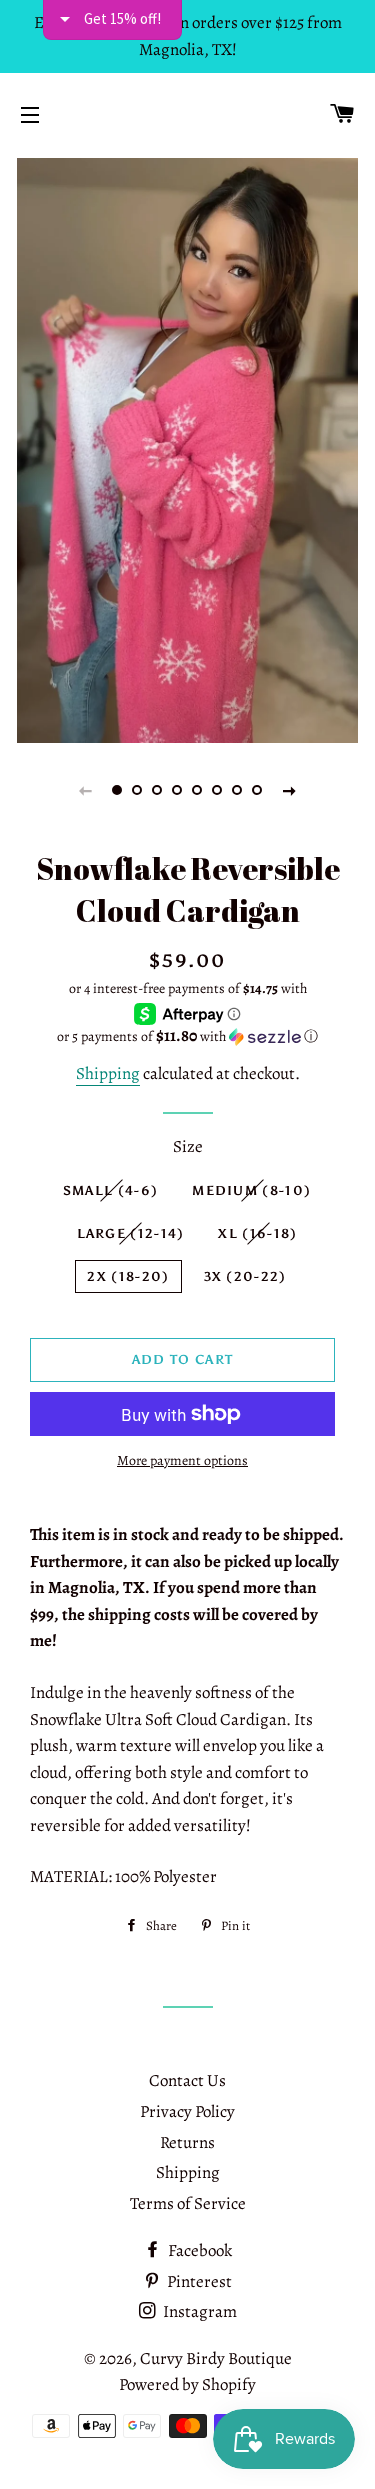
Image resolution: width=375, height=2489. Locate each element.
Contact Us (187, 2080)
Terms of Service (188, 2203)
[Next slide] (290, 790)
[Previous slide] (86, 790)
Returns (187, 2142)
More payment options (182, 1460)
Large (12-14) (131, 1233)
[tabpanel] (187, 448)
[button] (187, 1036)
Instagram (198, 2311)
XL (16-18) (257, 1233)
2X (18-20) (128, 1276)
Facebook (198, 2250)
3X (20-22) (245, 1276)
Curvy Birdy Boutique (216, 2358)
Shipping (108, 1073)
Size (188, 1146)
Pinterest (198, 2281)
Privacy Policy (187, 2111)
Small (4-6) (110, 1190)
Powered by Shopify (187, 2384)
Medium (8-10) (251, 1190)
